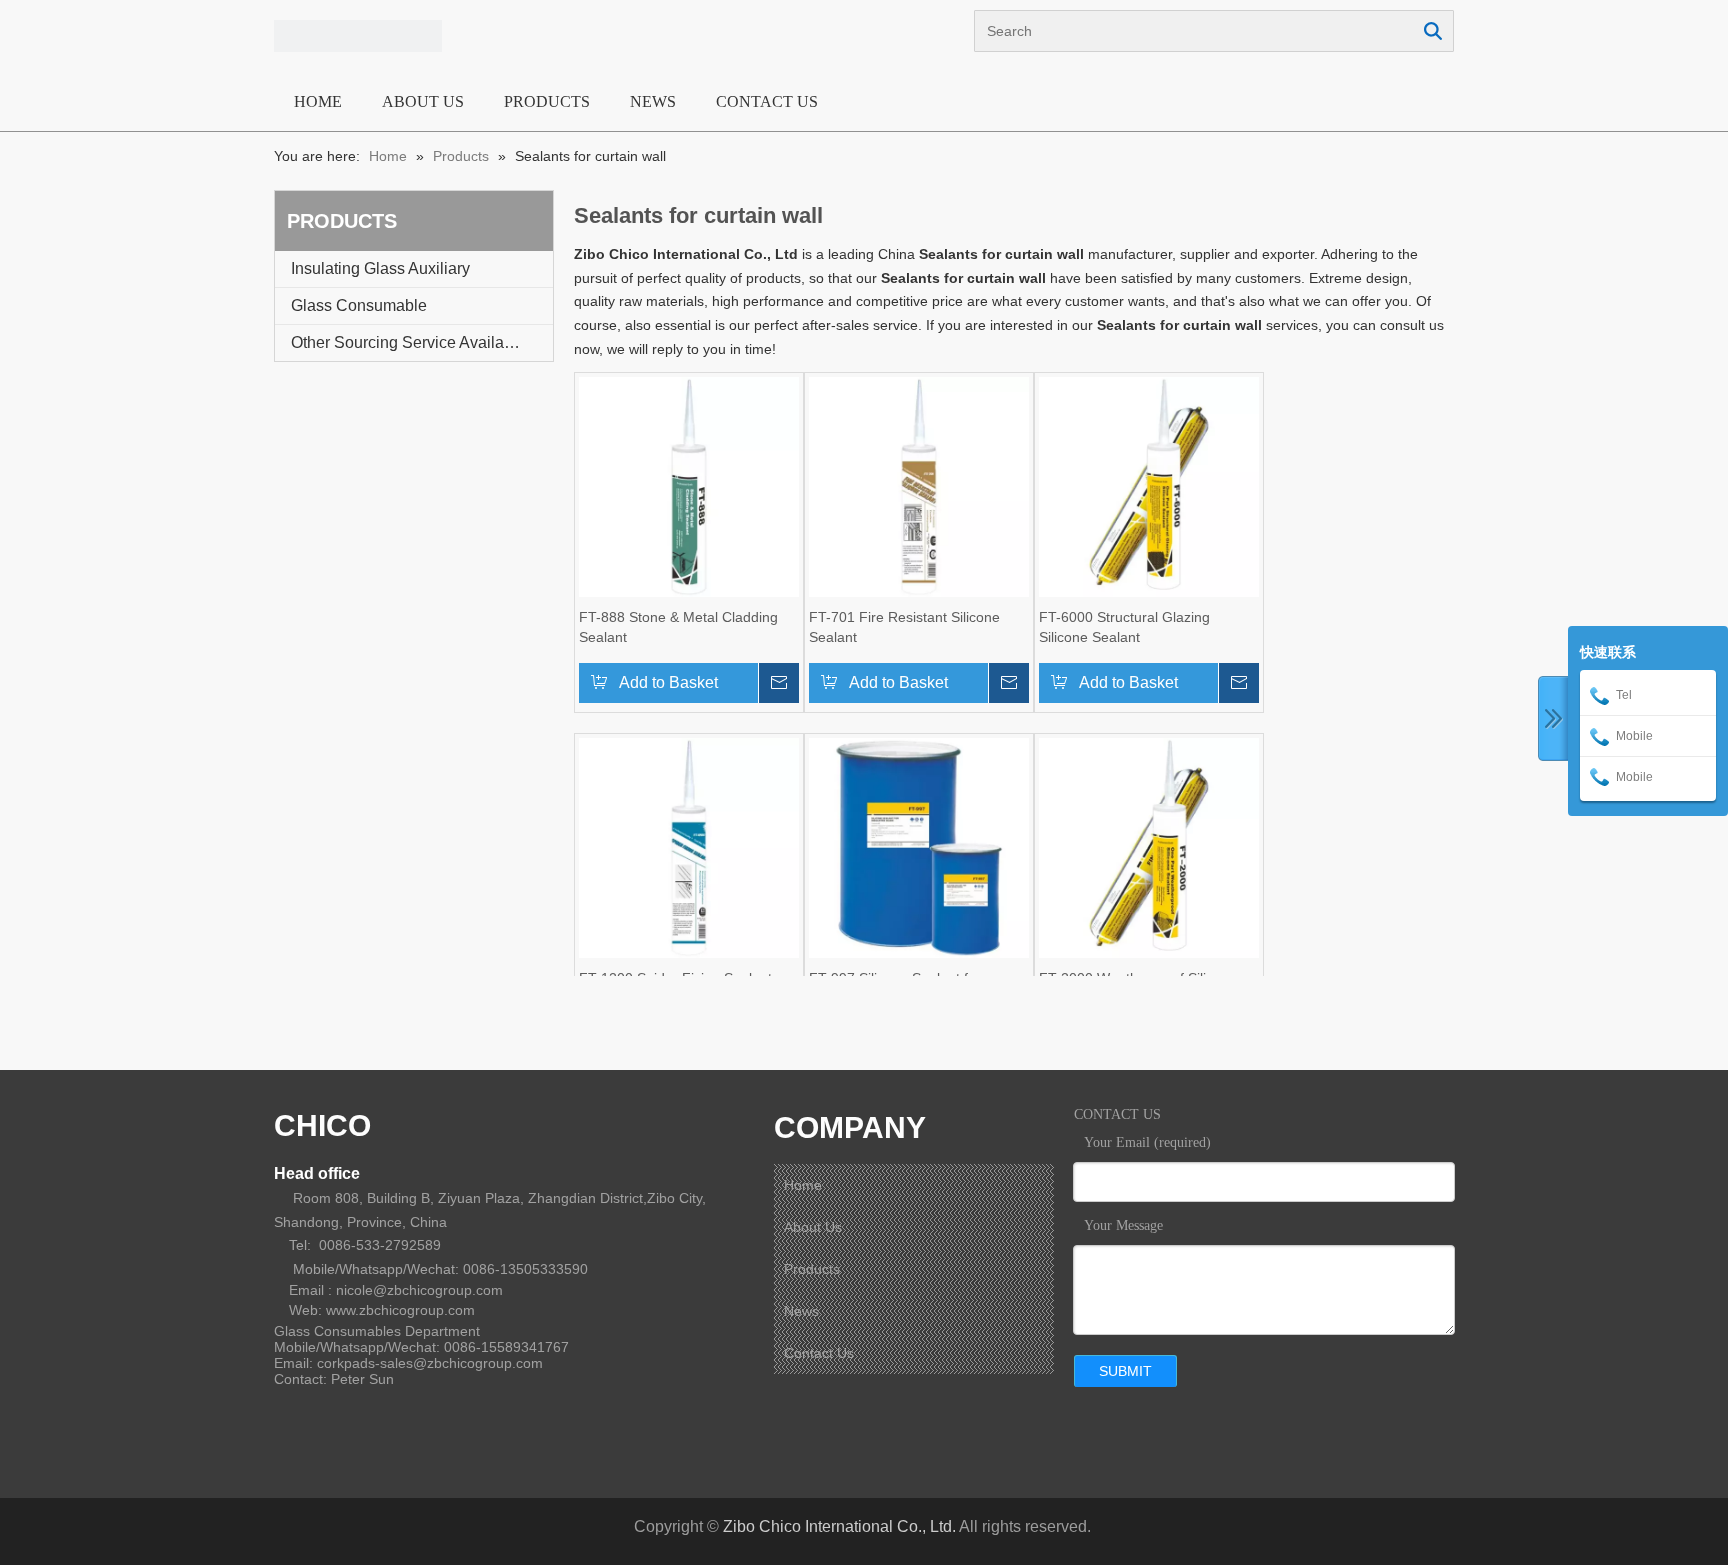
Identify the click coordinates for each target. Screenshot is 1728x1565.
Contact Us (819, 1353)
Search (1433, 31)
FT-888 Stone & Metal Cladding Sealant (678, 627)
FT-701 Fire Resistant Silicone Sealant (904, 627)
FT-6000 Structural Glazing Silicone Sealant (1124, 627)
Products (812, 1269)
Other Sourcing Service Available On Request (422, 342)
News (801, 1311)
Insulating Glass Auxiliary (380, 268)
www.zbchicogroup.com (400, 1310)
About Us (813, 1227)
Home (803, 1185)
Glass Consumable (359, 305)
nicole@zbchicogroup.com (419, 1290)
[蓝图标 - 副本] (358, 36)
